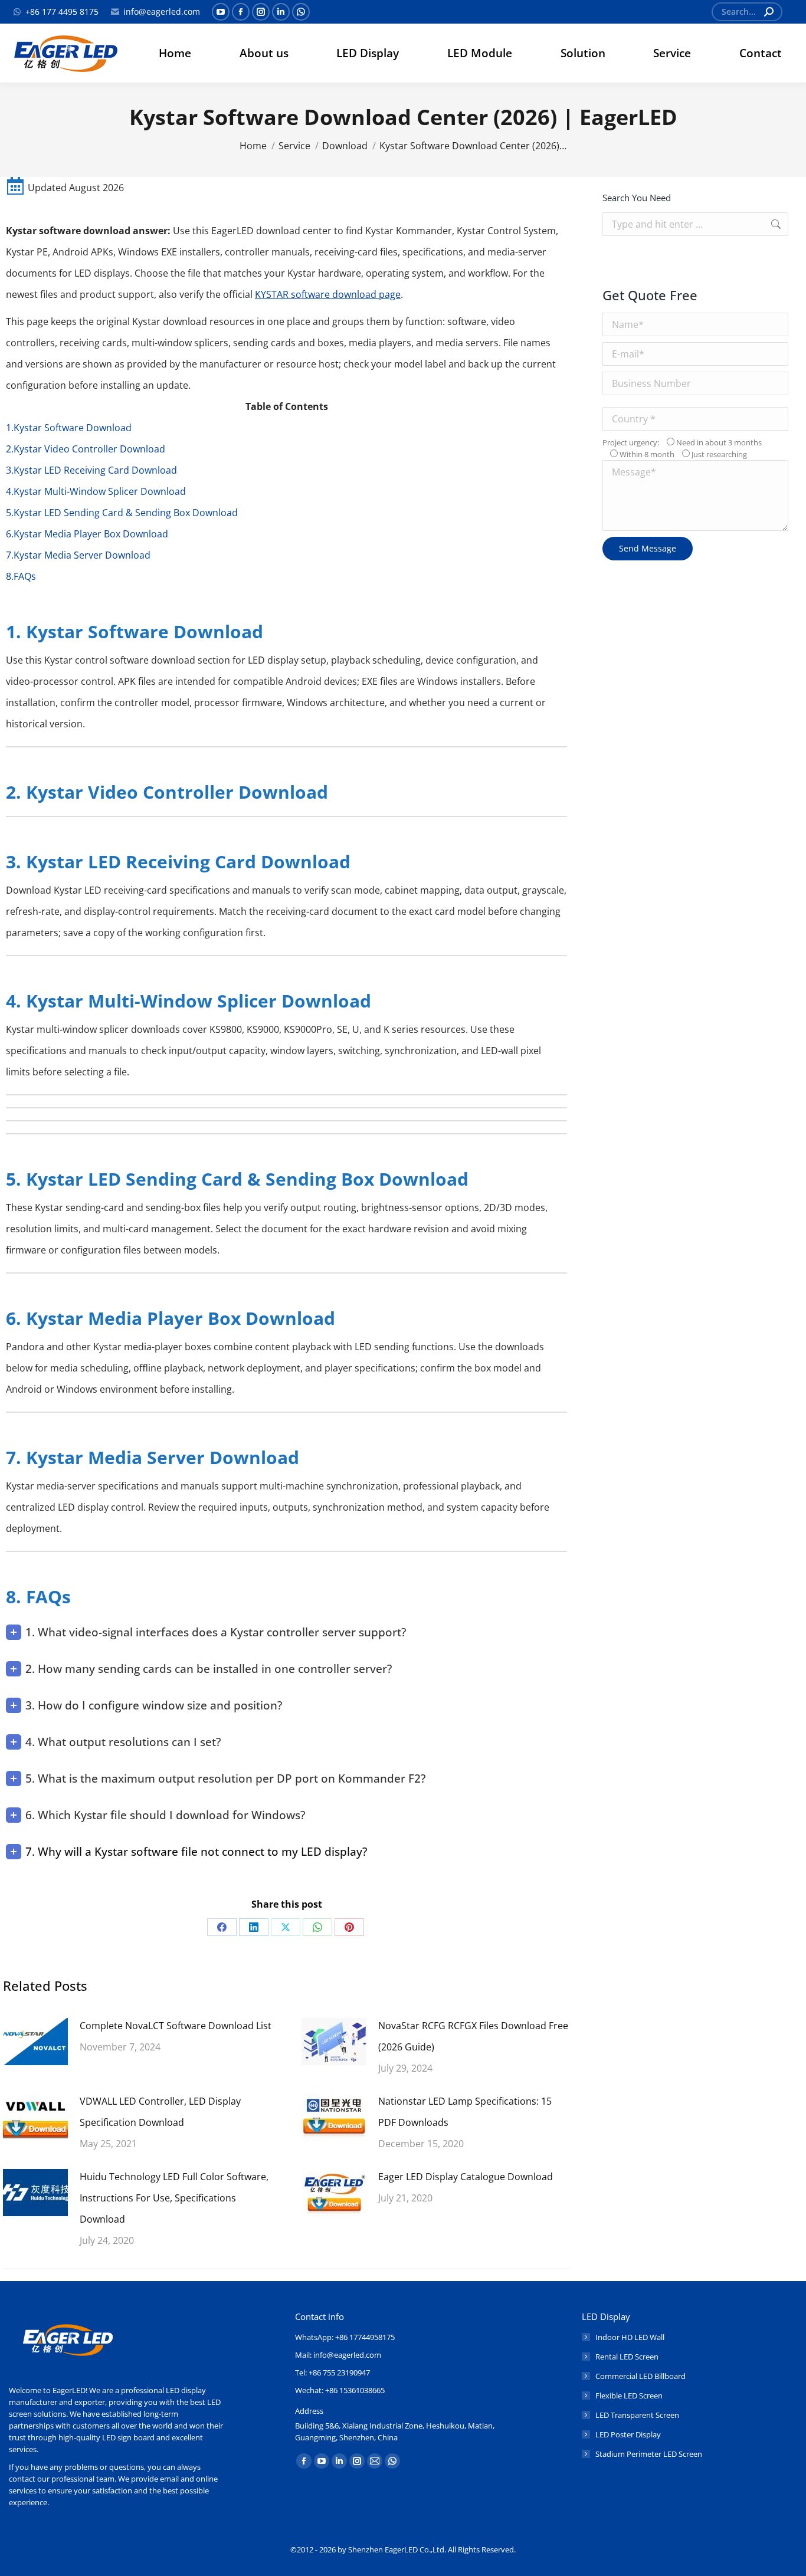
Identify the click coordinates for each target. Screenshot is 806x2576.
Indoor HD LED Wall (630, 2337)
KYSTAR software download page (328, 294)
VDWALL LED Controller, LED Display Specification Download (160, 2112)
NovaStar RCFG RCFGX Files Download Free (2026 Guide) (473, 2036)
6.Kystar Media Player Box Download (87, 534)
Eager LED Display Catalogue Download (466, 2177)
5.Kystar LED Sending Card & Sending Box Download (122, 513)
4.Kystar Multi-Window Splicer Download (96, 491)
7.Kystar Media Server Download (78, 555)
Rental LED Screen (627, 2357)
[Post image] (35, 2042)
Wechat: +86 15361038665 (340, 2390)
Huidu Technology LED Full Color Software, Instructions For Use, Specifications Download (174, 2198)
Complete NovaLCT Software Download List (176, 2026)
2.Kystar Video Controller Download (86, 449)
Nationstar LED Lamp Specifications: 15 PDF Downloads (465, 2112)
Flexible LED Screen (629, 2395)
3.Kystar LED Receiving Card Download (91, 470)
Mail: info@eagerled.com (338, 2355)
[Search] (769, 12)
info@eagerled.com (162, 12)
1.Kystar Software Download (69, 428)
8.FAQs (21, 576)
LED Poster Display (628, 2434)
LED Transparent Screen (637, 2415)
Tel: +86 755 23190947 (332, 2372)
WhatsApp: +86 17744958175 (345, 2337)
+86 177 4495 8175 (62, 12)
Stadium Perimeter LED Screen (649, 2454)
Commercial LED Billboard (640, 2376)
